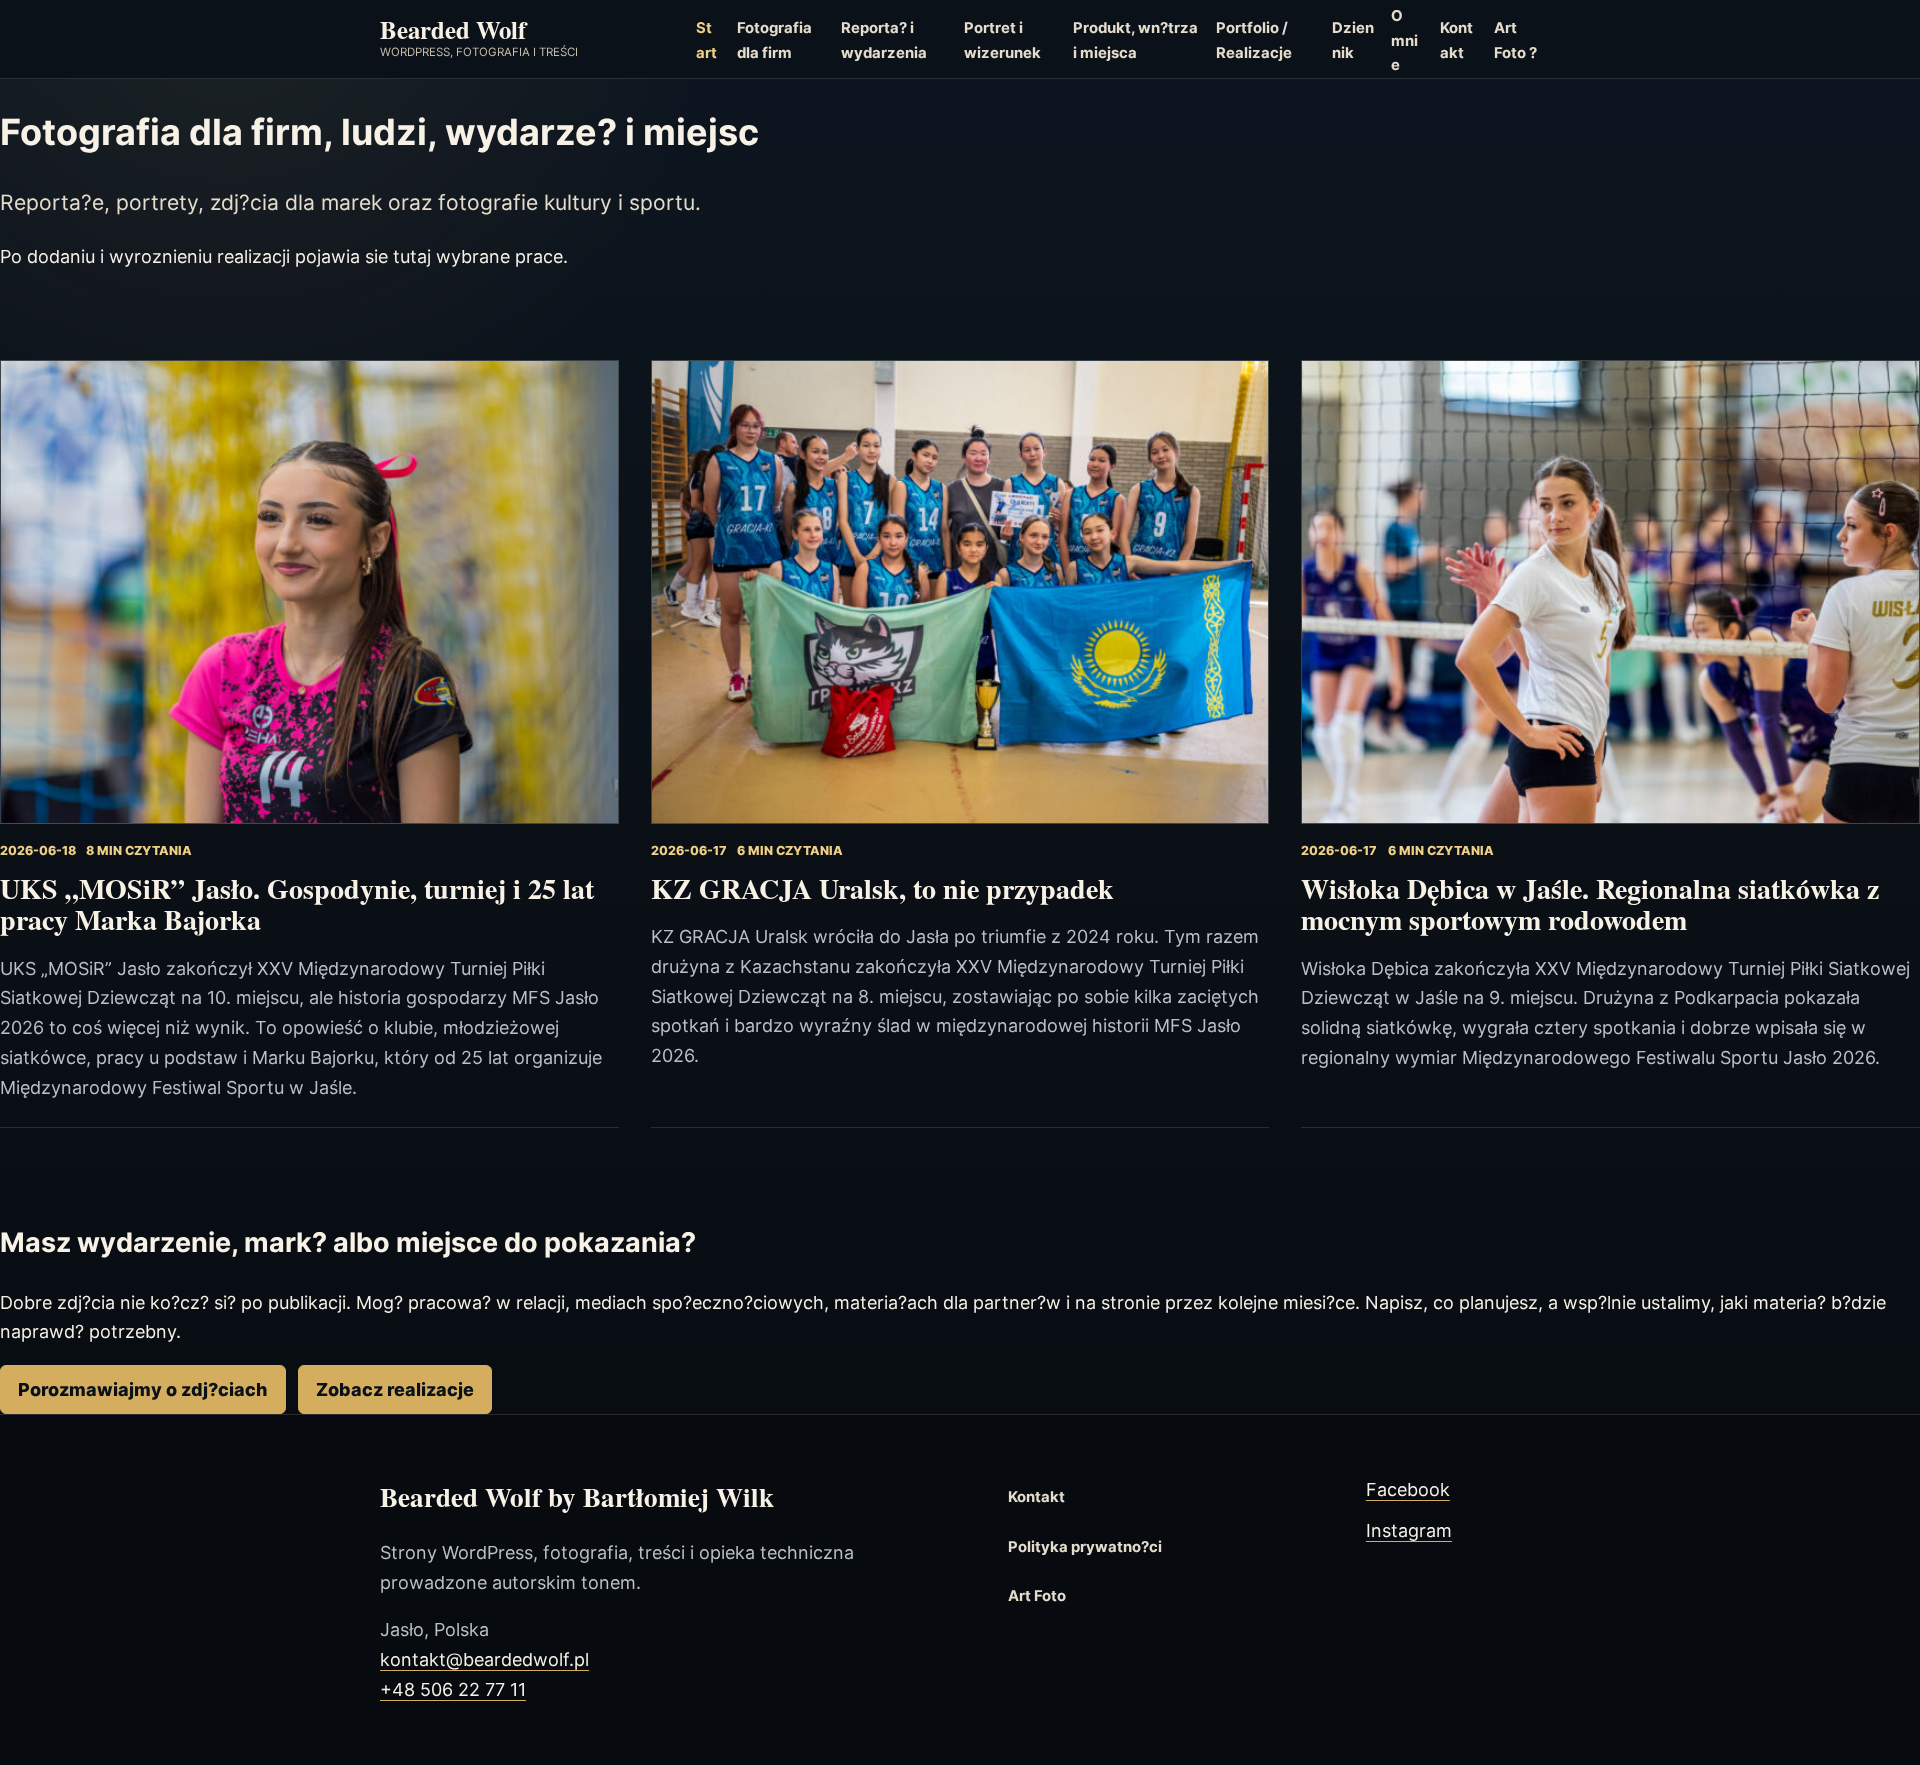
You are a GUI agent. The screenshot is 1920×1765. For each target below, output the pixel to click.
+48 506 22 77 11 (453, 1689)
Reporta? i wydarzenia (884, 40)
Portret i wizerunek (1002, 40)
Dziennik (1353, 40)
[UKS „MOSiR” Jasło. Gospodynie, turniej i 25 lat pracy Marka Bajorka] (309, 592)
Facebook (1408, 1489)
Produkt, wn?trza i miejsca (1135, 40)
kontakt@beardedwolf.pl (484, 1659)
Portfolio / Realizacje (1254, 40)
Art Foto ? (1515, 40)
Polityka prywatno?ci (1085, 1547)
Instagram (1409, 1530)
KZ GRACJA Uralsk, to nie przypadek (882, 888)
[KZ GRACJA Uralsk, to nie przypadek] (960, 592)
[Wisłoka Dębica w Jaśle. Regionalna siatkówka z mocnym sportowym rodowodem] (1610, 592)
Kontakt (1456, 40)
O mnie (1404, 40)
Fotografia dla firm (774, 40)
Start (706, 40)
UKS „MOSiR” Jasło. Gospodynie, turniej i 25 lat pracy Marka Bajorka (297, 904)
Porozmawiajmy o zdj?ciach (142, 1389)
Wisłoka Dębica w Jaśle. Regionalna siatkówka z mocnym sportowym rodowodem (1590, 904)
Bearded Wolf (453, 29)
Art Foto (1037, 1596)
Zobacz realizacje (395, 1389)
